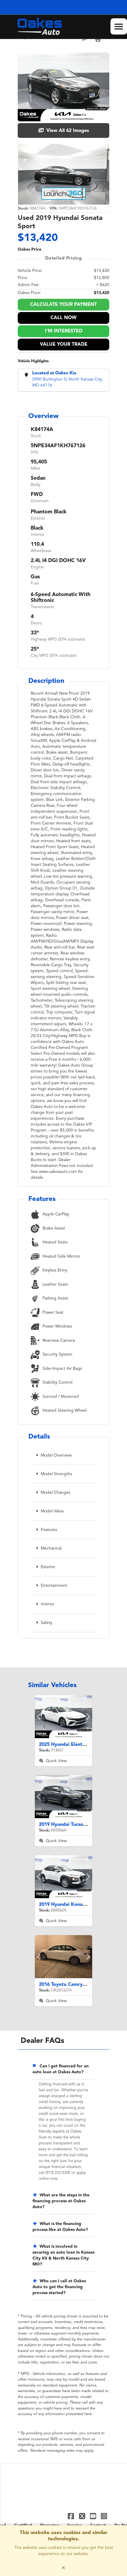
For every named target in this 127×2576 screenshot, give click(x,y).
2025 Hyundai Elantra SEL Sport (75, 1745)
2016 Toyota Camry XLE (66, 1985)
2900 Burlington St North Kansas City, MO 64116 (67, 382)
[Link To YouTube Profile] (94, 2516)
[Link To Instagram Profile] (104, 2516)
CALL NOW (63, 318)
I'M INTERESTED (64, 331)
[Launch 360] (63, 194)
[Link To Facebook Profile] (72, 2516)
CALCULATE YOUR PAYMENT (63, 305)
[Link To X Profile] (83, 2516)
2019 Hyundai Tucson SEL (67, 1825)
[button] (63, 174)
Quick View (56, 1761)
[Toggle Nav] (119, 26)
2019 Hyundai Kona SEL (66, 1905)
